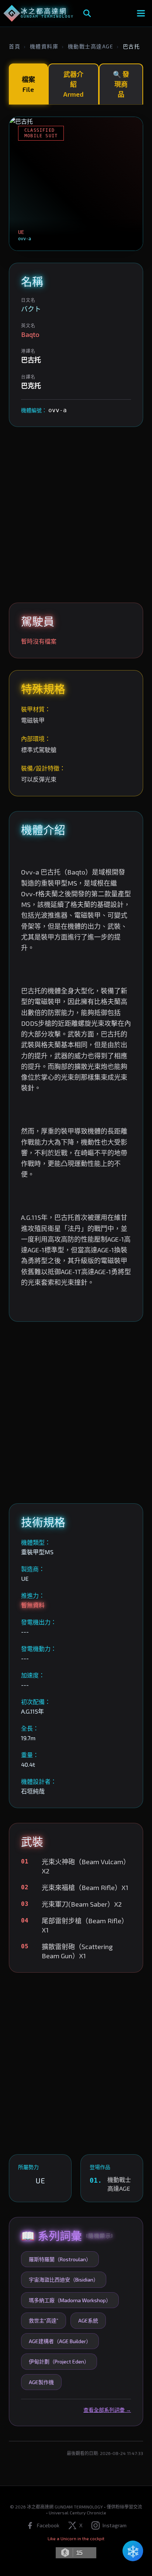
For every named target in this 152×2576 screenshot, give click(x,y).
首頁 (15, 46)
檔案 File (28, 84)
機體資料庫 (44, 46)
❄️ (133, 2551)
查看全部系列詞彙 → (107, 2410)
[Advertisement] (76, 515)
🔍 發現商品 (121, 84)
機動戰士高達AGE (91, 46)
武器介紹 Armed (73, 84)
